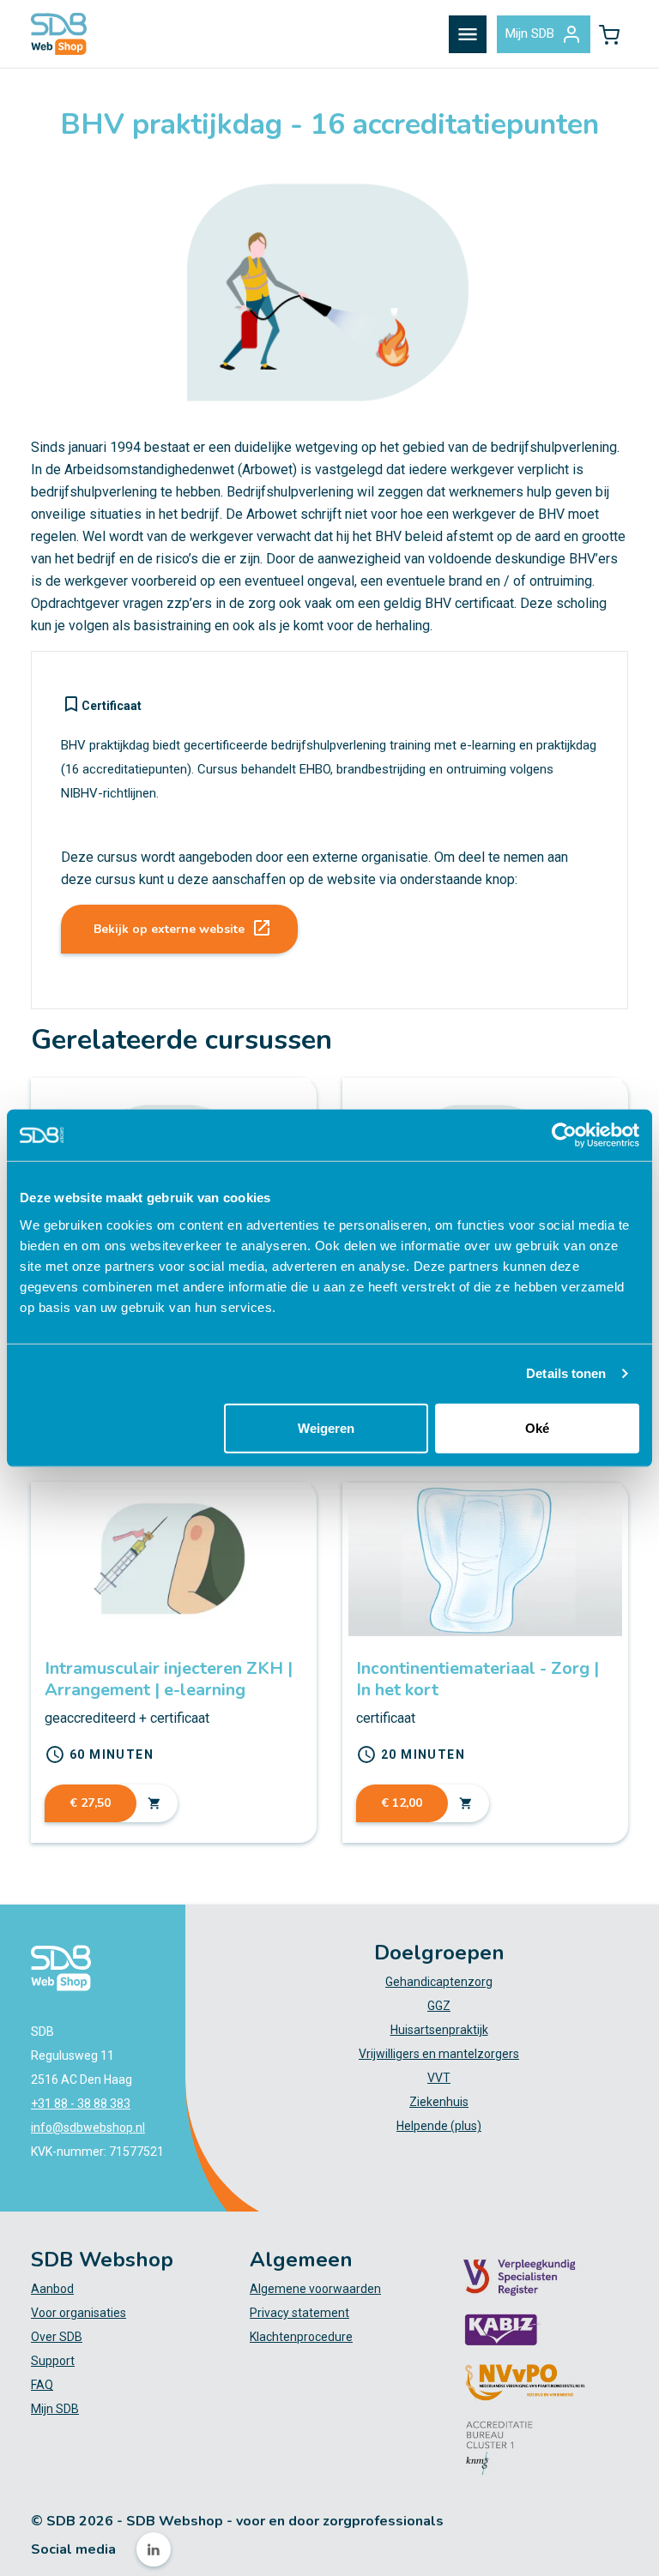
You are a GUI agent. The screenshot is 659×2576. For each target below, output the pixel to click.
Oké (537, 1427)
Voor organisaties (79, 2313)
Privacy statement (299, 2313)
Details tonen (566, 1373)
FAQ (42, 2385)
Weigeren (326, 1427)
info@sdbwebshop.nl (88, 2128)
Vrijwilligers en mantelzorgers (439, 2054)
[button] (609, 34)
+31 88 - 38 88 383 (81, 2104)
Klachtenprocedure (301, 2337)
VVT (439, 2078)
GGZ (439, 2006)
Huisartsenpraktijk (439, 2030)
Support (53, 2361)
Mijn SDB (530, 33)
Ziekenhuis (439, 2102)
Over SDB (57, 2337)
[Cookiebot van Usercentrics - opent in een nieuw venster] (564, 1135)
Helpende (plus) (439, 2126)
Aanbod (52, 2289)
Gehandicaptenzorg (439, 1982)
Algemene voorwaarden (315, 2289)
